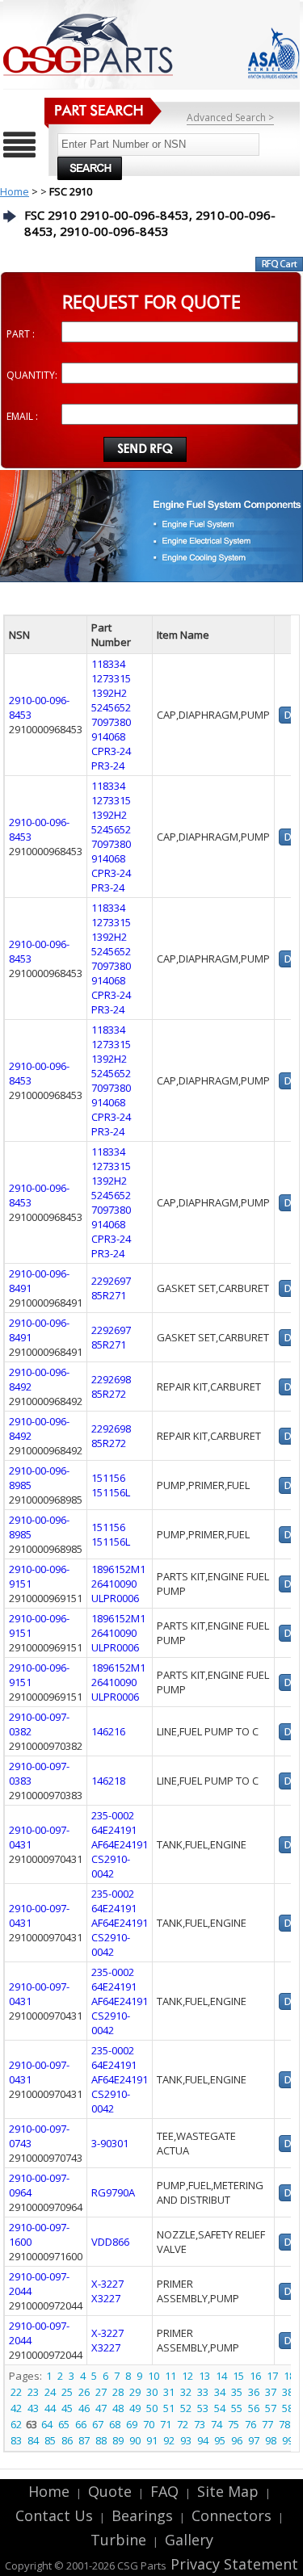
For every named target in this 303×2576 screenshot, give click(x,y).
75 (234, 2424)
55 (237, 2408)
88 (101, 2440)
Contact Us (54, 2515)
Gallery (189, 2540)
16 (255, 2376)
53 (203, 2408)
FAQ (164, 2491)
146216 (108, 1731)
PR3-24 (108, 766)
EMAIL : (22, 416)
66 (81, 2424)
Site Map (228, 2491)
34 (220, 2392)
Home (15, 191)
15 (238, 2376)
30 (152, 2392)
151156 (108, 1478)
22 (16, 2392)
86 (67, 2440)
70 (149, 2424)
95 (220, 2440)
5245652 (111, 707)
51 (169, 2408)
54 (220, 2408)
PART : (21, 334)
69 (132, 2424)
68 (115, 2424)
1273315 (111, 678)
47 (101, 2408)
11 (170, 2376)
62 (16, 2424)
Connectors (231, 2515)
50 (152, 2408)
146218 (108, 1781)
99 (288, 2440)
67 (98, 2424)
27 (101, 2392)
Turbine (118, 2540)
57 (271, 2408)
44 (50, 2408)
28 (118, 2392)
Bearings (142, 2515)
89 (118, 2440)
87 (84, 2440)
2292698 (111, 1379)
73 (200, 2424)
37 (271, 2392)
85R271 (109, 1295)
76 (250, 2424)
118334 (108, 664)
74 (217, 2424)
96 (237, 2440)
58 (288, 2408)
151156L (111, 1492)
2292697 (111, 1281)
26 (84, 2392)
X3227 (106, 2298)
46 (84, 2408)
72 (183, 2424)
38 (288, 2392)
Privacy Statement (232, 2564)
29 (135, 2392)
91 (152, 2440)
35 (237, 2392)
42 (16, 2408)
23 (33, 2392)
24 (50, 2392)
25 (67, 2392)
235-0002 (113, 1815)
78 (284, 2424)
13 (204, 2376)
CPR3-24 (111, 751)
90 (135, 2440)
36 (254, 2392)
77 (267, 2424)
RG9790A (113, 2192)
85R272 (109, 1394)
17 (272, 2376)
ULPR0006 (115, 1598)
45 (67, 2408)
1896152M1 (118, 1569)
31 (169, 2392)
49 (135, 2408)
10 (154, 2376)
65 (64, 2424)
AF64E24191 (120, 1844)
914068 (108, 736)
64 (47, 2424)
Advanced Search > (230, 117)
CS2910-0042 (111, 1866)
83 (16, 2440)
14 (221, 2376)
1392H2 (109, 693)
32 (186, 2392)
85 (50, 2440)
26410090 (114, 1584)
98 (271, 2440)
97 (254, 2440)
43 (33, 2408)
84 (33, 2440)
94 (203, 2440)
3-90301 (110, 2143)
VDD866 (110, 2242)
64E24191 (114, 1830)
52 (186, 2408)
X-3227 (107, 2284)
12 (187, 2376)
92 (169, 2440)
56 (254, 2408)
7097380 (111, 722)
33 (203, 2392)
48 (118, 2408)
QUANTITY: (32, 375)
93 (186, 2440)
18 (289, 2376)
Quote (110, 2491)
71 (166, 2424)
